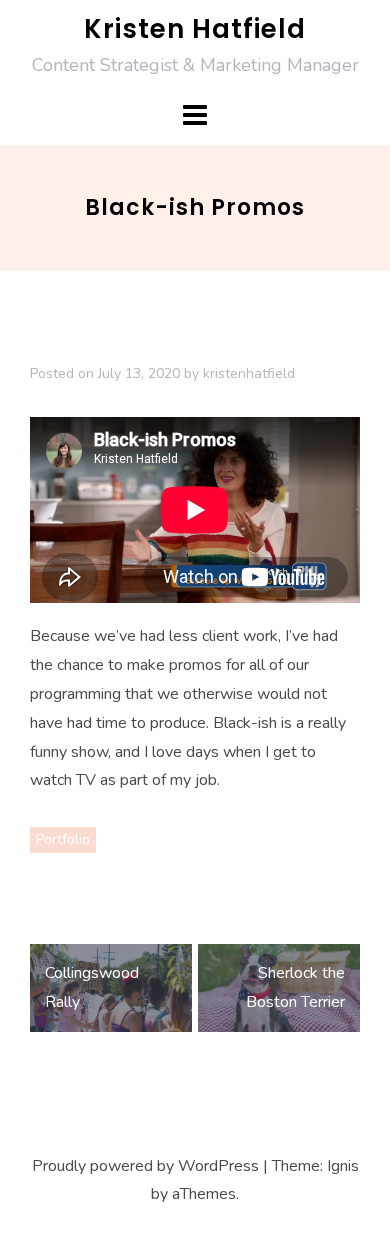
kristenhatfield (249, 373)
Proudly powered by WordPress (145, 1166)
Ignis (343, 1166)
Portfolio (63, 839)
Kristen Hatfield (195, 29)
